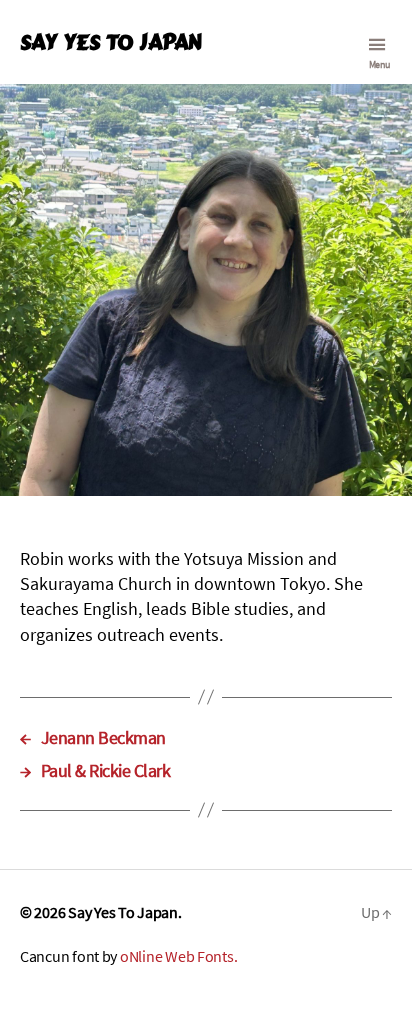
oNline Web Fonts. (178, 956)
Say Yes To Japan (110, 42)
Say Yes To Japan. (124, 912)
